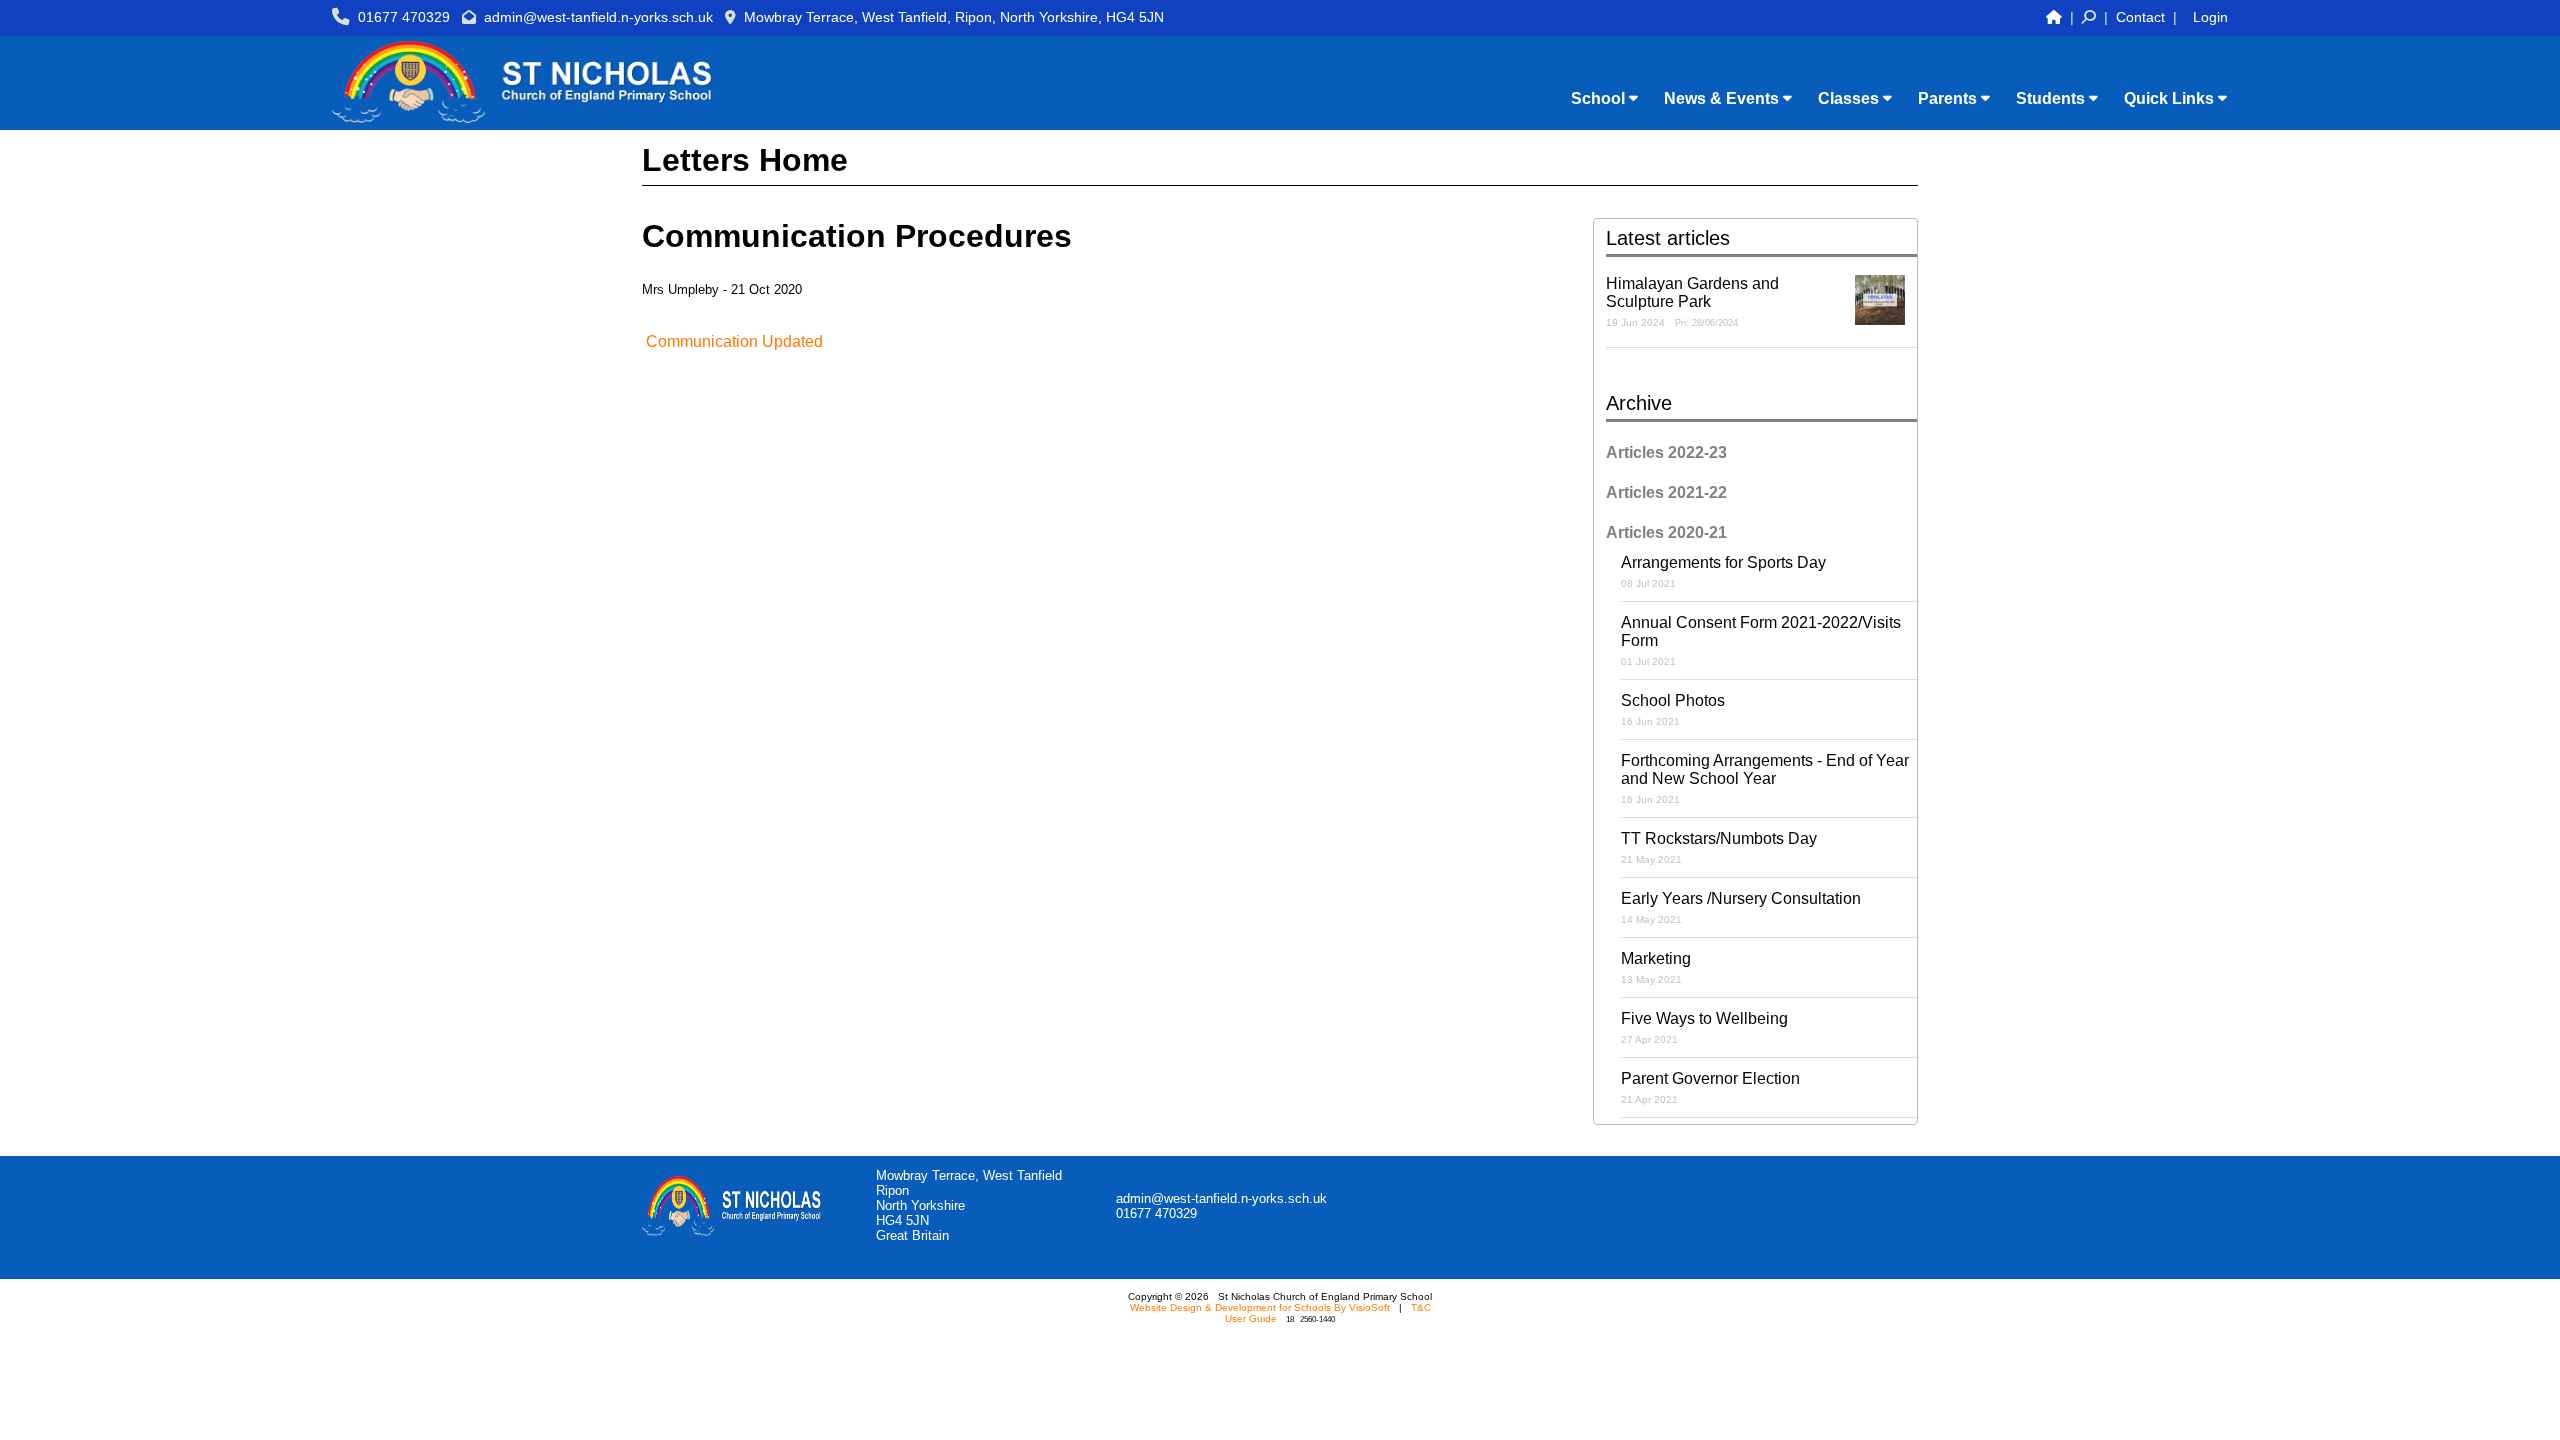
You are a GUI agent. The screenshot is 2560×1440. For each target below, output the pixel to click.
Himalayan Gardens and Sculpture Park (1692, 301)
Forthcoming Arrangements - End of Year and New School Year (1765, 778)
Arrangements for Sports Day (1723, 571)
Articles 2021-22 (1666, 492)
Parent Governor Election (1710, 1087)
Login (2210, 17)
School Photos (1673, 709)
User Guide (1251, 1318)
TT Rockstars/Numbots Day (1719, 847)
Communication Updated (734, 341)
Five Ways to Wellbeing (1704, 1027)
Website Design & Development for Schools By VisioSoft (1260, 1307)
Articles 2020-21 (1666, 532)
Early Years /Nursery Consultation (1741, 907)
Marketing (1656, 967)
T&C (1421, 1307)
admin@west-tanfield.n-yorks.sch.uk (598, 17)
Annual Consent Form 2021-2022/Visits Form (1761, 640)
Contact (2140, 17)
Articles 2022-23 (1666, 452)
